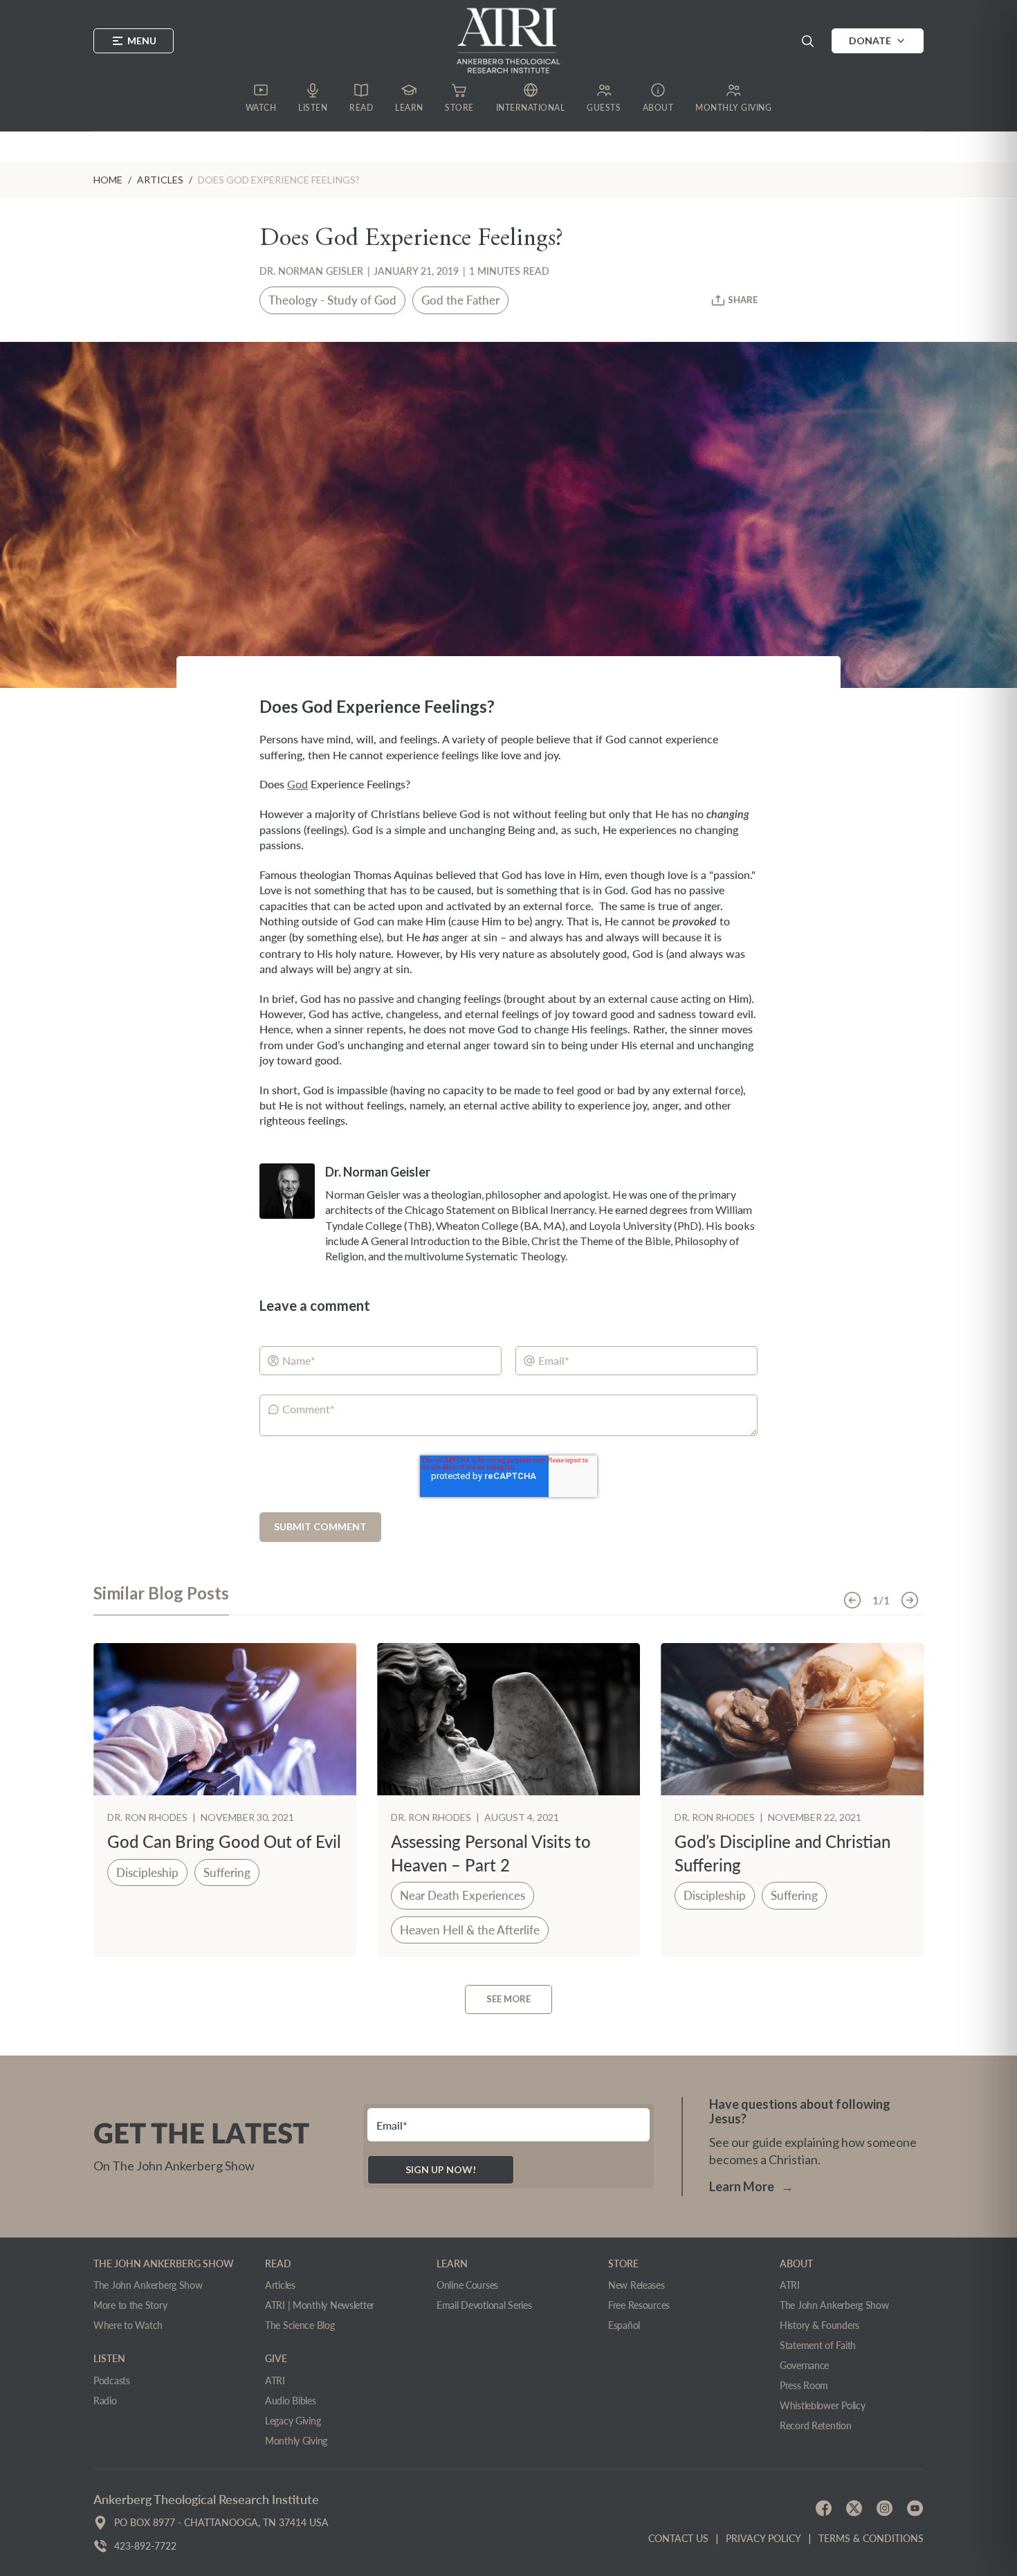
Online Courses (467, 2285)
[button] (807, 41)
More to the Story (130, 2305)
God (297, 784)
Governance (804, 2365)
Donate (870, 40)
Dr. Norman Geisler (311, 271)
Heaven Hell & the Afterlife (470, 1930)
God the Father (460, 300)
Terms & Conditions (871, 2538)
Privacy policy (763, 2538)
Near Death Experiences (462, 1895)
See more (508, 1999)
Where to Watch (128, 2325)
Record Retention (816, 2425)
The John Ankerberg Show (148, 2285)
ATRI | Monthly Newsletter (320, 2305)
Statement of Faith (818, 2345)
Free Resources (639, 2305)
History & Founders (819, 2325)
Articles (280, 2285)
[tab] (161, 1599)
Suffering (227, 1872)
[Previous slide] (852, 1600)
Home (108, 180)
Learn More (751, 2186)
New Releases (636, 2285)
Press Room (804, 2385)
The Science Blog (300, 2325)
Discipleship (147, 1872)
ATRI (275, 2380)
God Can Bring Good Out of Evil (224, 1841)
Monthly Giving (296, 2441)
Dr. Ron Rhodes (148, 1817)
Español (624, 2325)
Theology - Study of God (332, 300)
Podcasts (112, 2380)
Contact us (678, 2538)
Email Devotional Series (484, 2305)
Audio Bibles (291, 2401)
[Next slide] (910, 1600)
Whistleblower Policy (822, 2405)
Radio (105, 2401)
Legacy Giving (293, 2421)
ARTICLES (160, 180)
